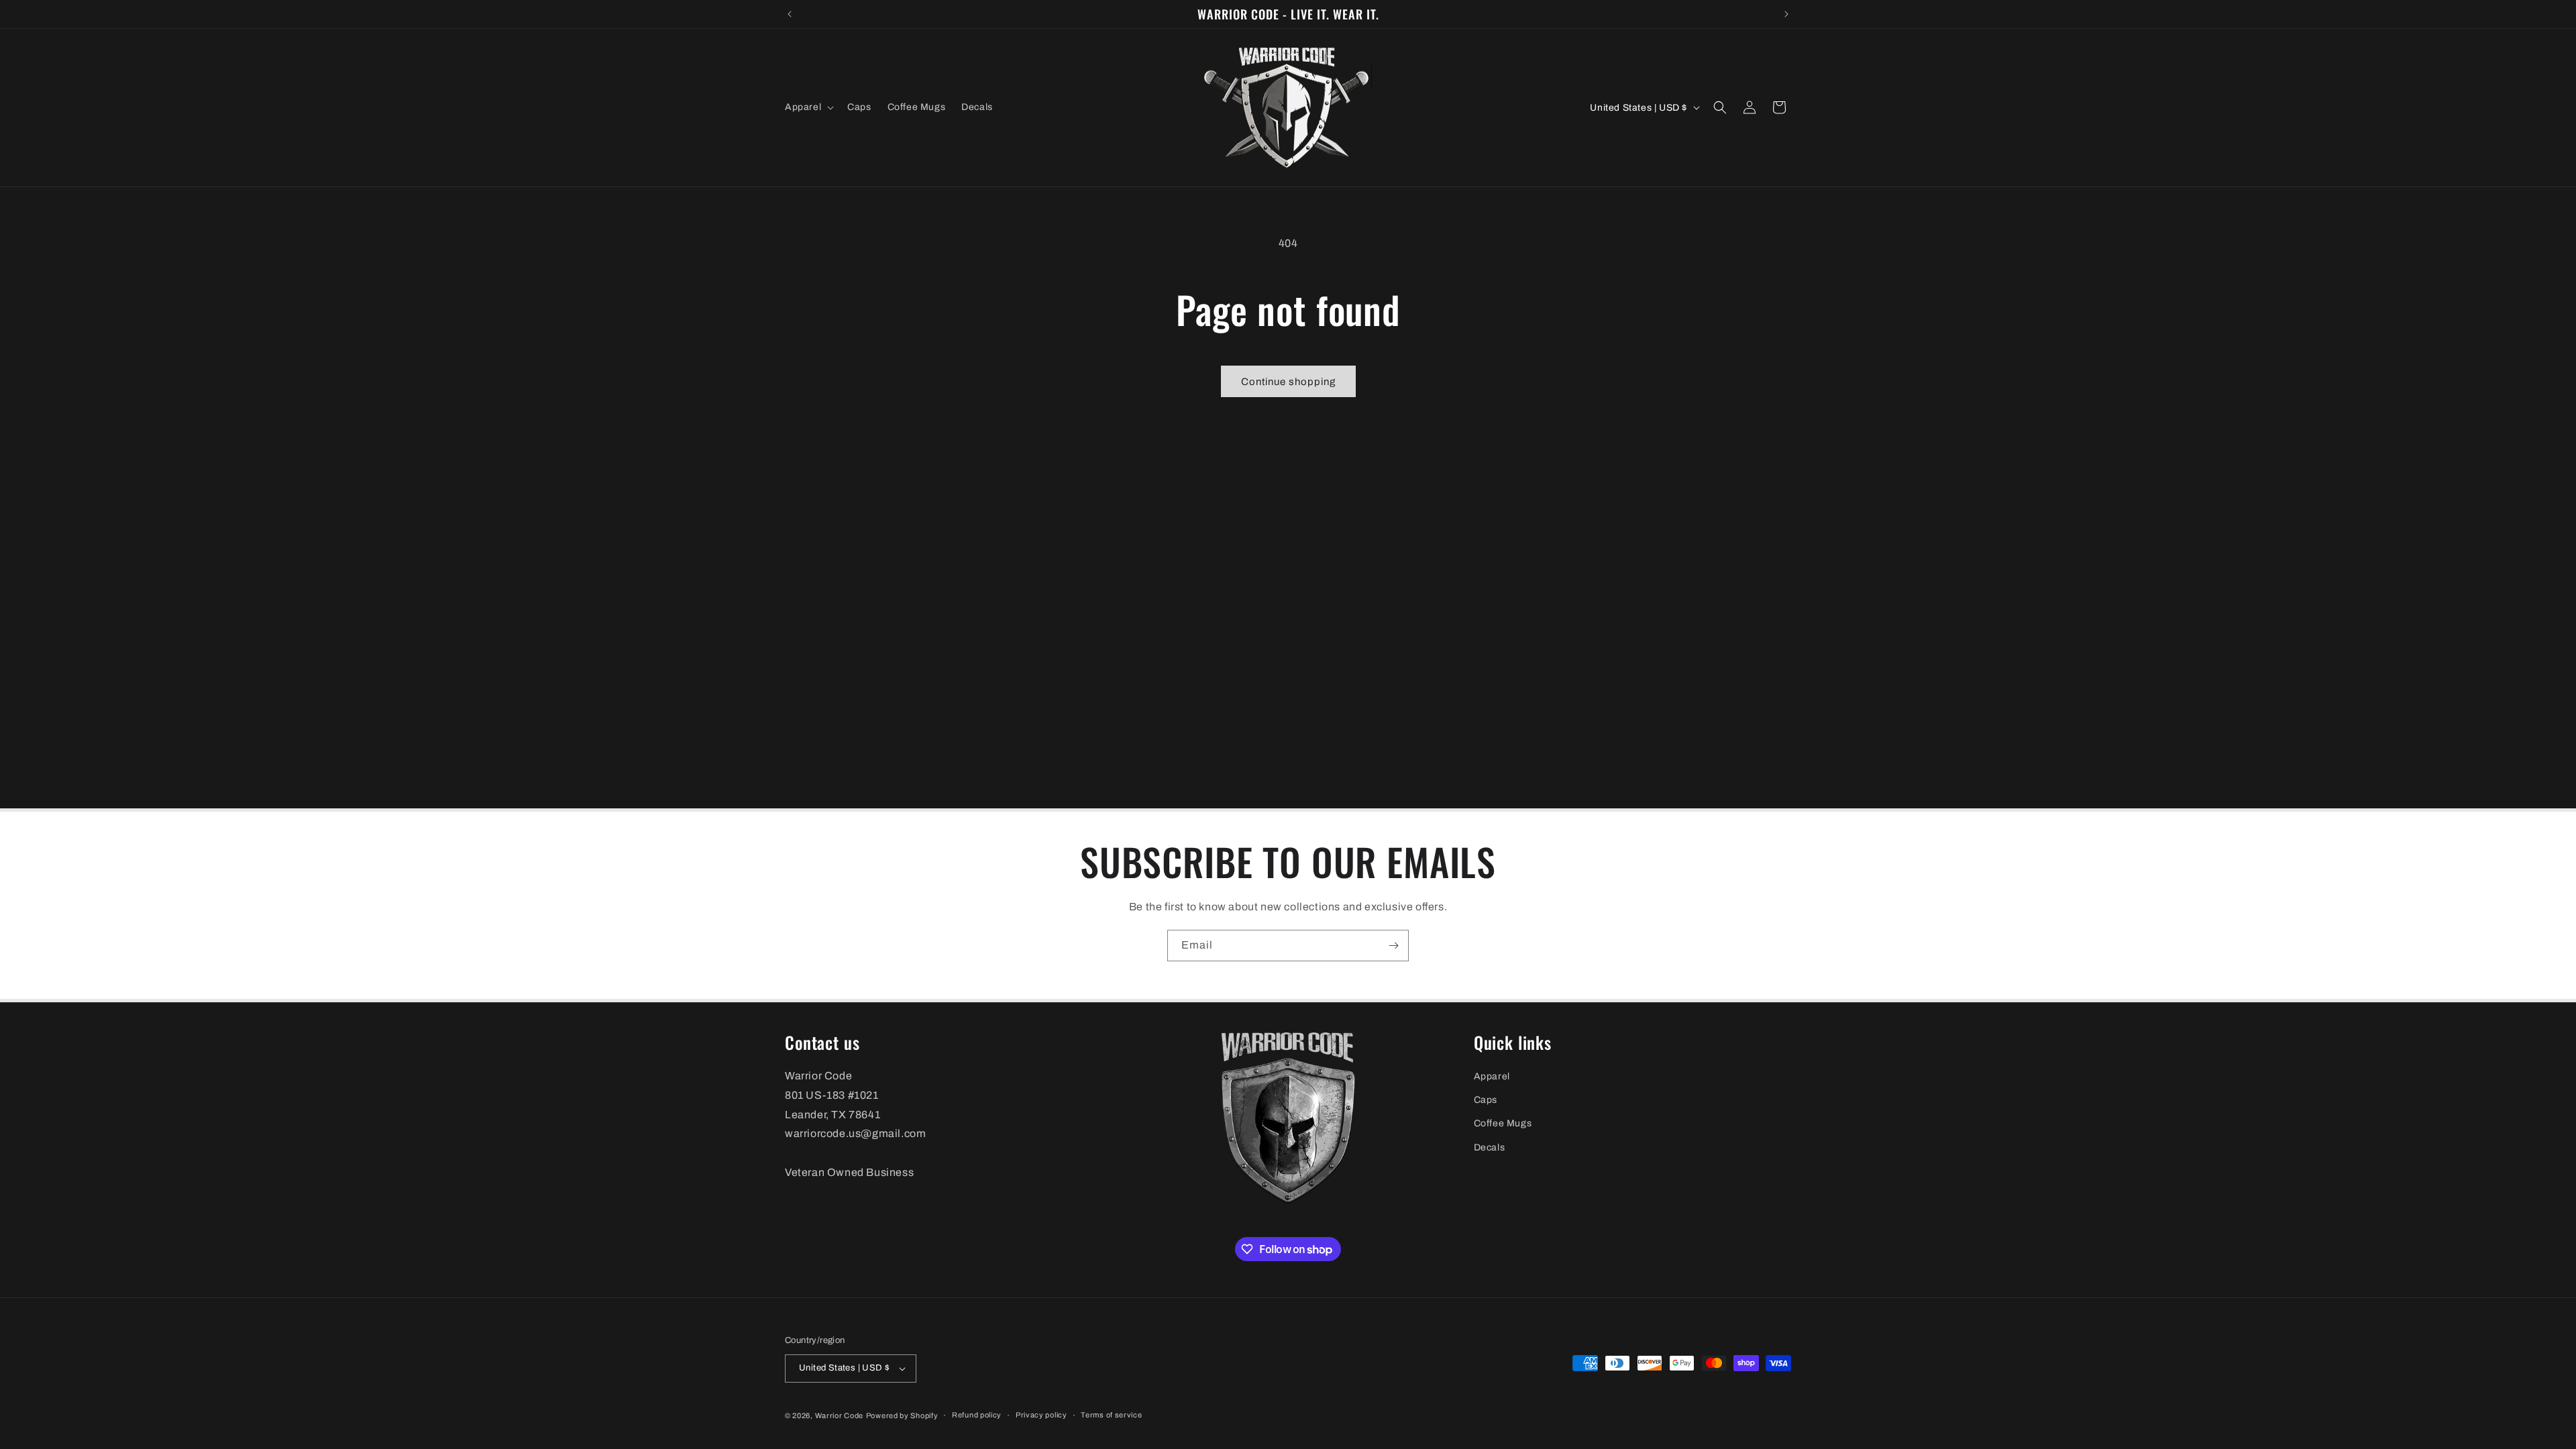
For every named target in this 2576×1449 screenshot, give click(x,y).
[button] (808, 107)
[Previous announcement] (790, 14)
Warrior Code (839, 1415)
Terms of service (1111, 1415)
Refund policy (977, 1415)
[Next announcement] (1786, 14)
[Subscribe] (1393, 946)
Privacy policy (1041, 1415)
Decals (1490, 1147)
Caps (1486, 1100)
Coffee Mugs (1503, 1123)
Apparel (1492, 1076)
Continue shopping (1288, 382)
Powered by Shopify (902, 1415)
